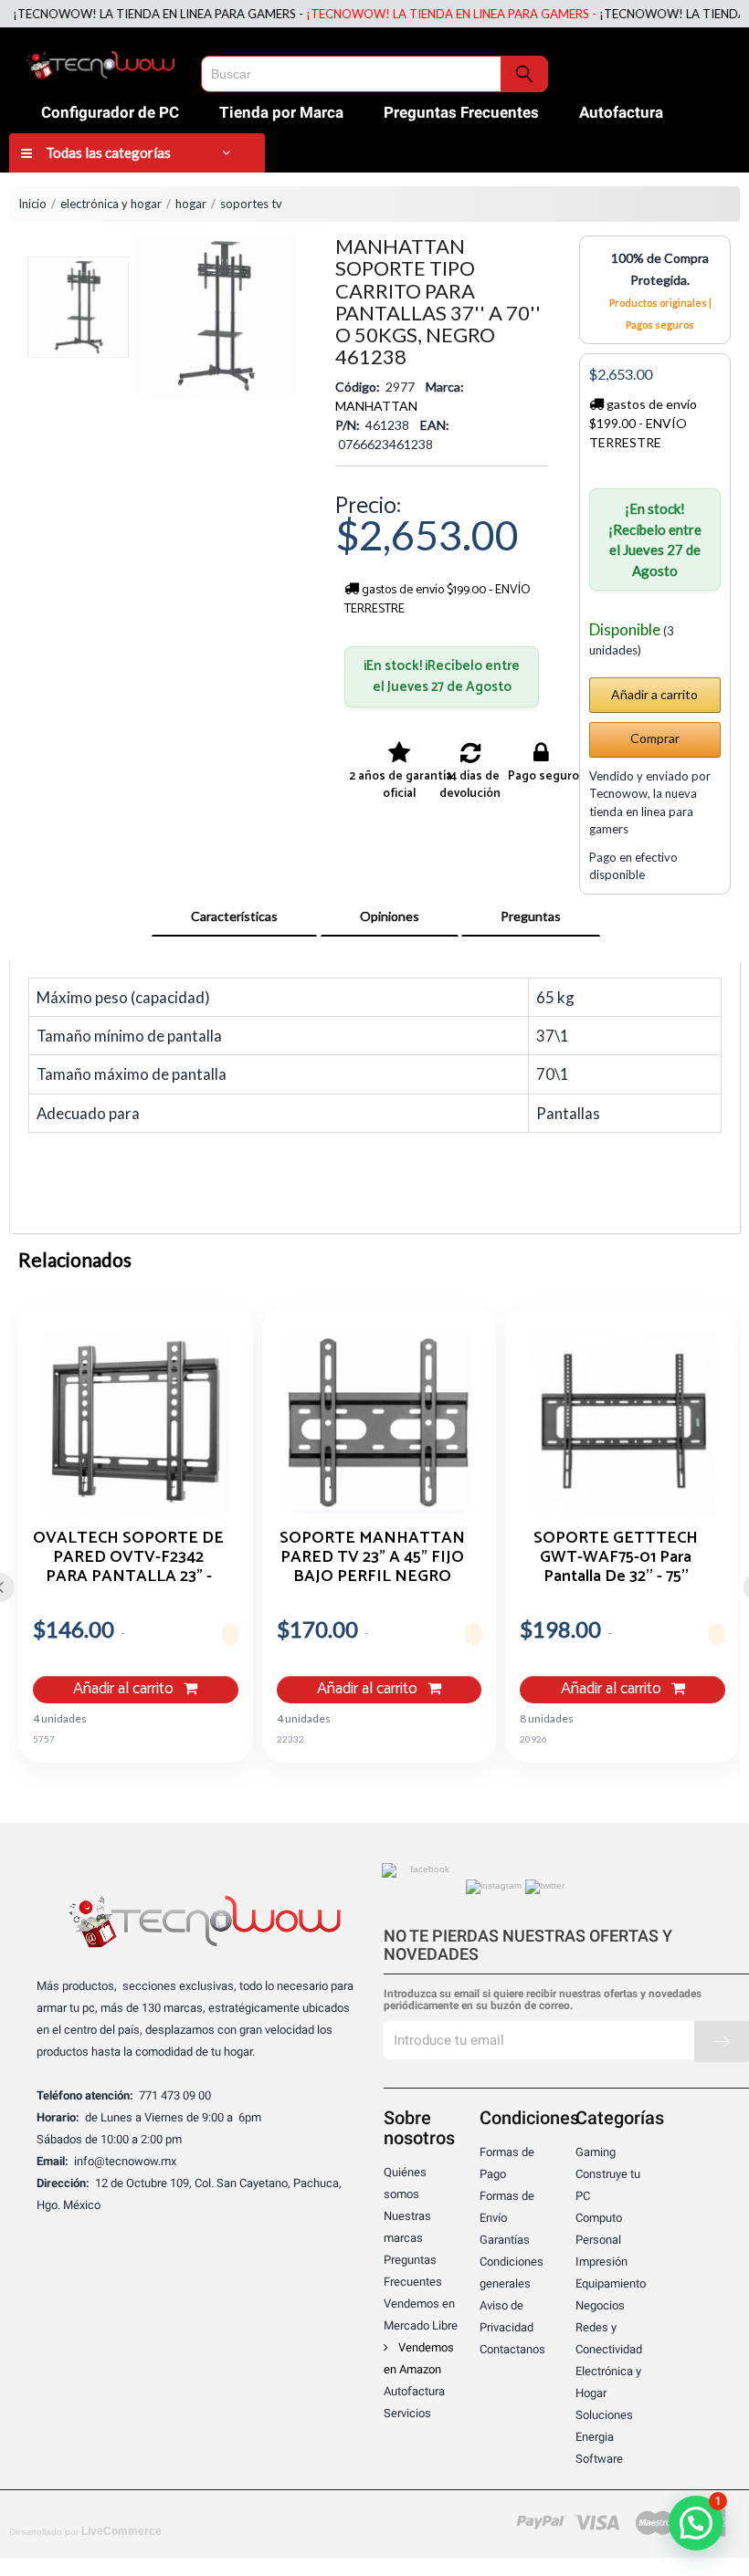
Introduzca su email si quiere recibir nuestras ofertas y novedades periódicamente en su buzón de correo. (543, 2000)
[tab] (234, 916)
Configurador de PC (110, 112)
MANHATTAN (376, 406)
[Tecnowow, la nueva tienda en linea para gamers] (100, 62)
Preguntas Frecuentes (461, 112)
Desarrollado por (85, 2531)
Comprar (655, 738)
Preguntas (531, 916)
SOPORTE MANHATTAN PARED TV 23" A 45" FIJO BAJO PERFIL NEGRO (372, 1556)
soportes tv (251, 204)
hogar (191, 204)
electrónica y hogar (111, 204)
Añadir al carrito (125, 1689)
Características (234, 916)
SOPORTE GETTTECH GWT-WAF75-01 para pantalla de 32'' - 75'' (616, 1556)
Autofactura (621, 112)
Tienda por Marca (281, 112)
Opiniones (390, 916)
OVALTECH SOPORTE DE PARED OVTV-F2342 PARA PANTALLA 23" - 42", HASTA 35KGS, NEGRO (128, 1556)
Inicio (32, 204)
